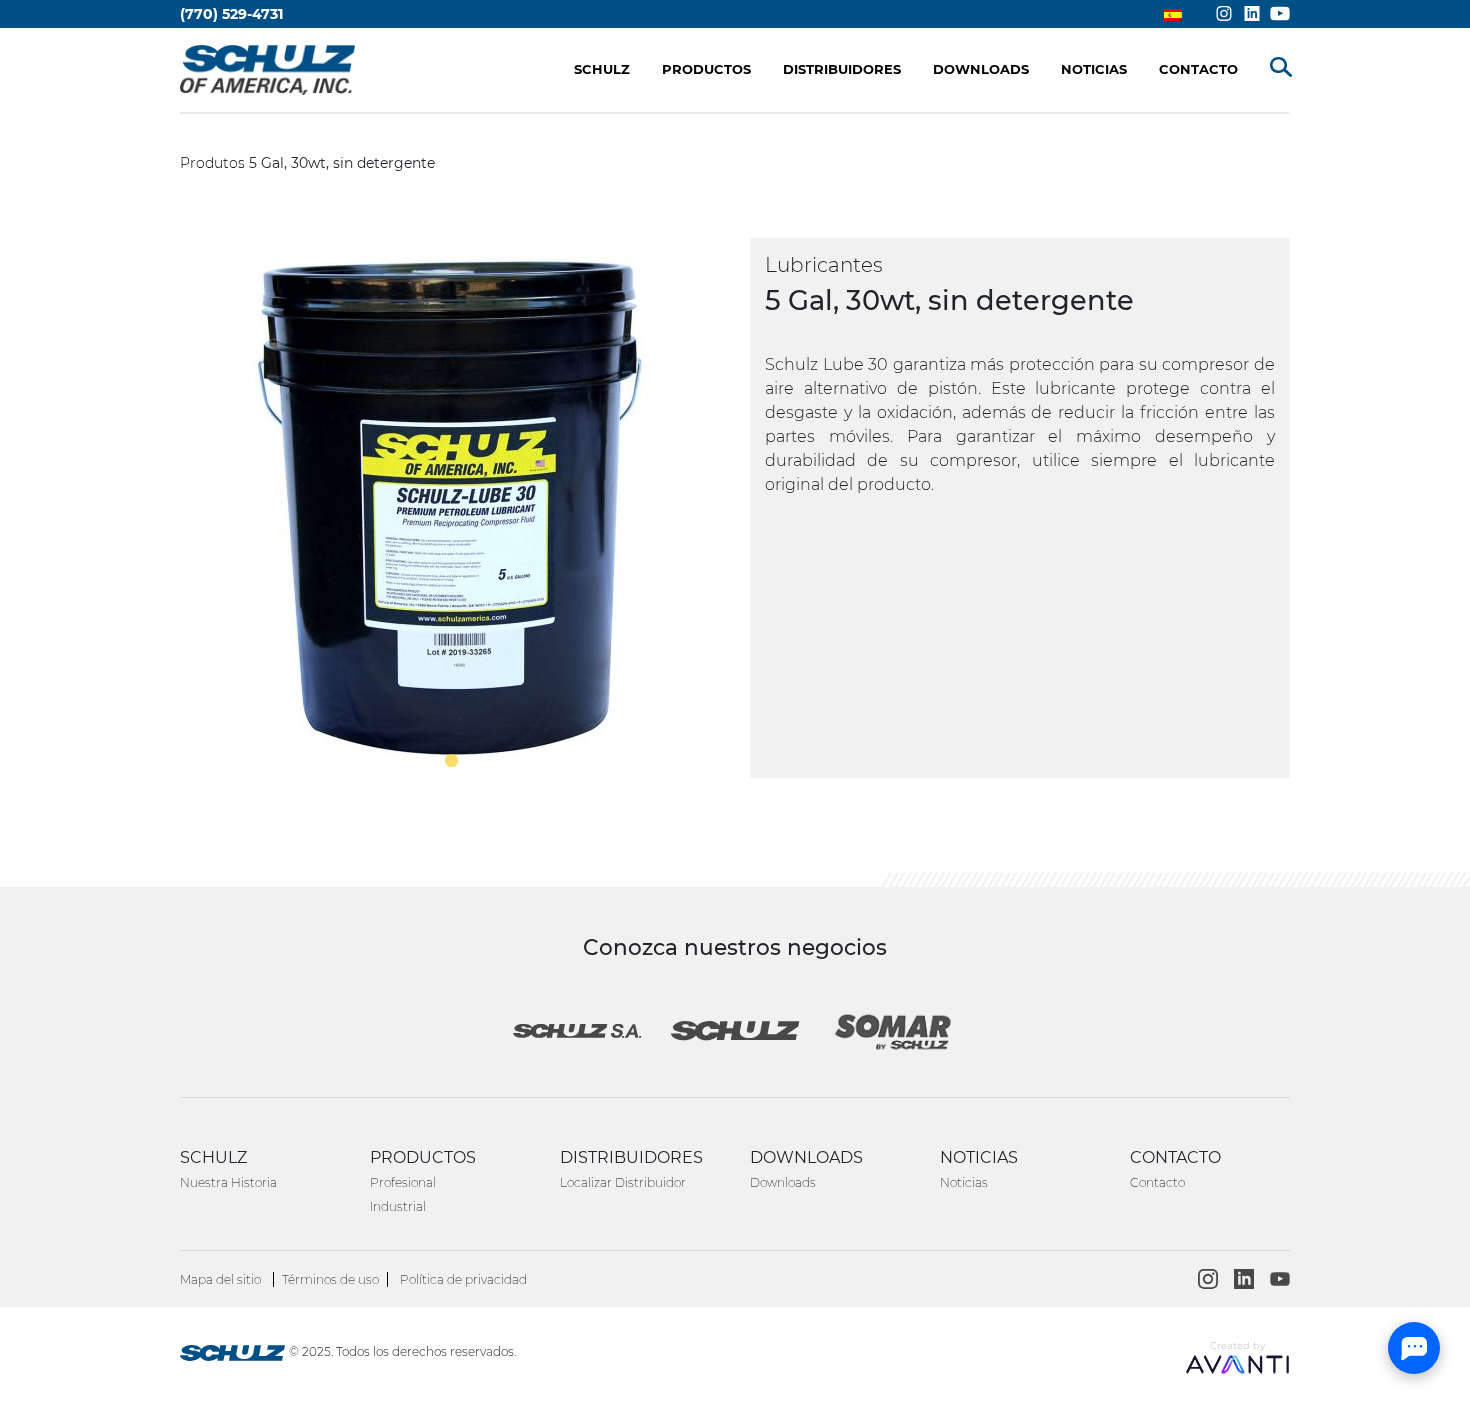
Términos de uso (330, 1279)
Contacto (1157, 1182)
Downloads (783, 1182)
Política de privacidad (463, 1279)
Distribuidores (842, 69)
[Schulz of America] (232, 1355)
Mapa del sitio (220, 1279)
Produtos (212, 163)
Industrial (398, 1206)
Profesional (403, 1182)
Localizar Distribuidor (623, 1182)
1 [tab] (450, 760)
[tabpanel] (450, 508)
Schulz (602, 69)
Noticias (964, 1182)
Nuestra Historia (228, 1182)
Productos (706, 69)
